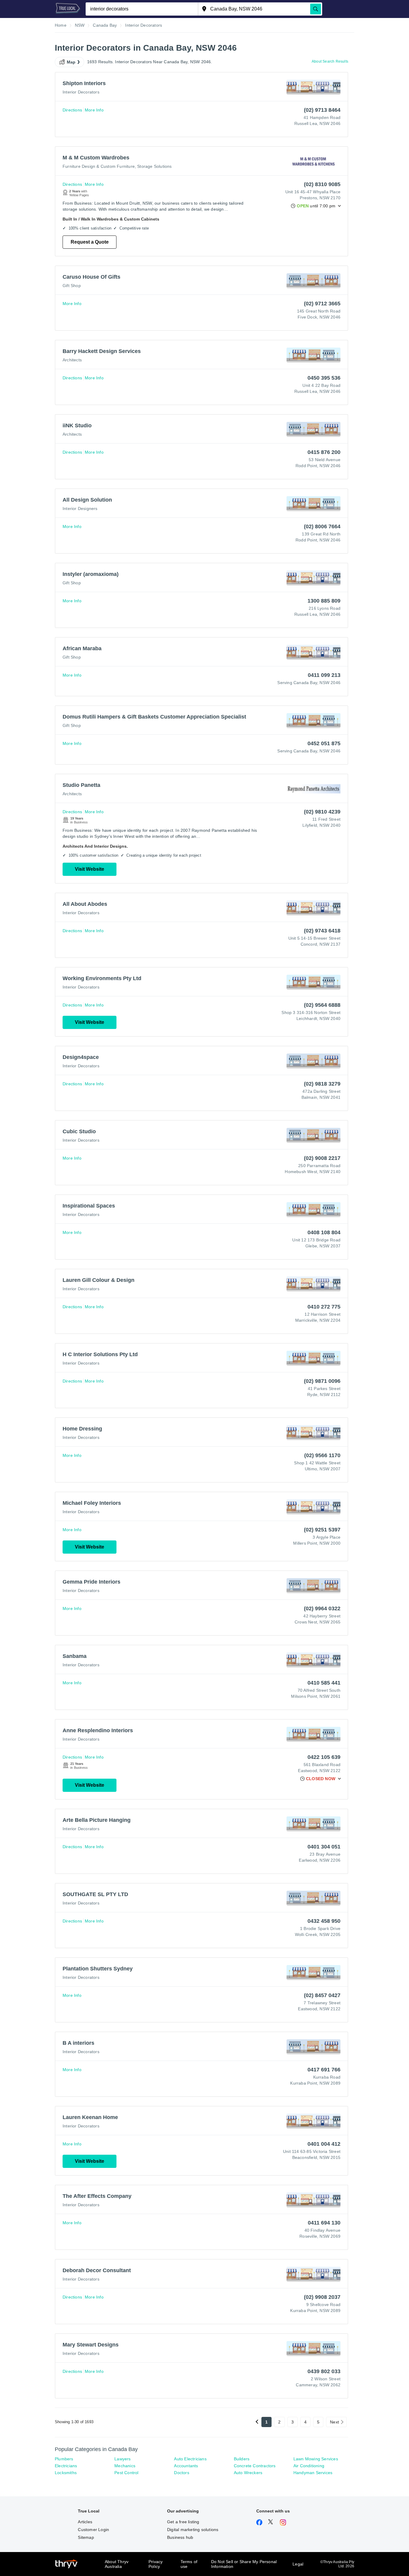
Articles (85, 2522)
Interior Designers (80, 508)
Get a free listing (183, 2522)
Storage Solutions (154, 166)
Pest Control (126, 2473)
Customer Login (93, 2530)
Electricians (66, 2466)
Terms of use (189, 2564)
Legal (298, 2564)
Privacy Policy (156, 2564)
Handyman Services (313, 2473)
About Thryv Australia (117, 2564)
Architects (72, 360)
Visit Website (90, 869)
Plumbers (64, 2459)
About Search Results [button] (330, 61)
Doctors (181, 2473)
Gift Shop (72, 286)
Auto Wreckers (248, 2473)
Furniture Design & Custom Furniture (99, 166)
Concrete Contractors (255, 2466)
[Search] (316, 9)
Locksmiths (66, 2473)
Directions (72, 110)
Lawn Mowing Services (316, 2459)
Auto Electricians (190, 2459)
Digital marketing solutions (193, 2530)
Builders (242, 2459)
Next (334, 2422)
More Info (94, 110)
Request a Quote (90, 242)
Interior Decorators (81, 92)
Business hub (180, 2537)
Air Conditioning (309, 2466)
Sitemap (86, 2537)
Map (71, 62)
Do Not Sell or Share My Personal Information (244, 2564)
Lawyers (122, 2459)
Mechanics (125, 2466)
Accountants (186, 2466)
